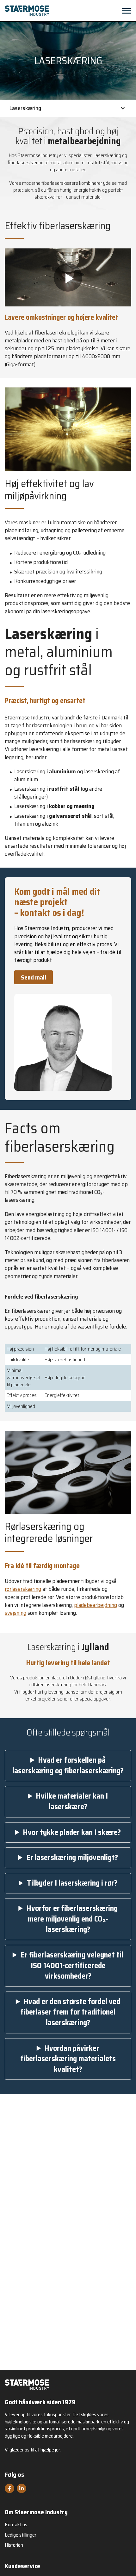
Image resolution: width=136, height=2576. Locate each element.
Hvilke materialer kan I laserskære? (72, 1802)
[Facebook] (9, 2488)
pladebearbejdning (96, 1605)
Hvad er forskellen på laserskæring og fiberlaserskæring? (68, 1766)
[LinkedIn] (22, 2488)
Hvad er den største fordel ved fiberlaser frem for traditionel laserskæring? (70, 2012)
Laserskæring (25, 108)
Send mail (34, 977)
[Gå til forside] (27, 11)
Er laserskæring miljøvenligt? (72, 1858)
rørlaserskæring (23, 1589)
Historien (14, 2545)
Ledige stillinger (21, 2535)
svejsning (15, 1613)
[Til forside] (27, 2384)
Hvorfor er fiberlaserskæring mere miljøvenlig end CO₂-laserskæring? (72, 1919)
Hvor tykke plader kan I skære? (72, 1833)
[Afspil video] (68, 277)
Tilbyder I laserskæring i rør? (72, 1883)
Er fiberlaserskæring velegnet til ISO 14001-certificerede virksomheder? (72, 1966)
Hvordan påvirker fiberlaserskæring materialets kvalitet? (68, 2059)
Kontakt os (16, 2525)
